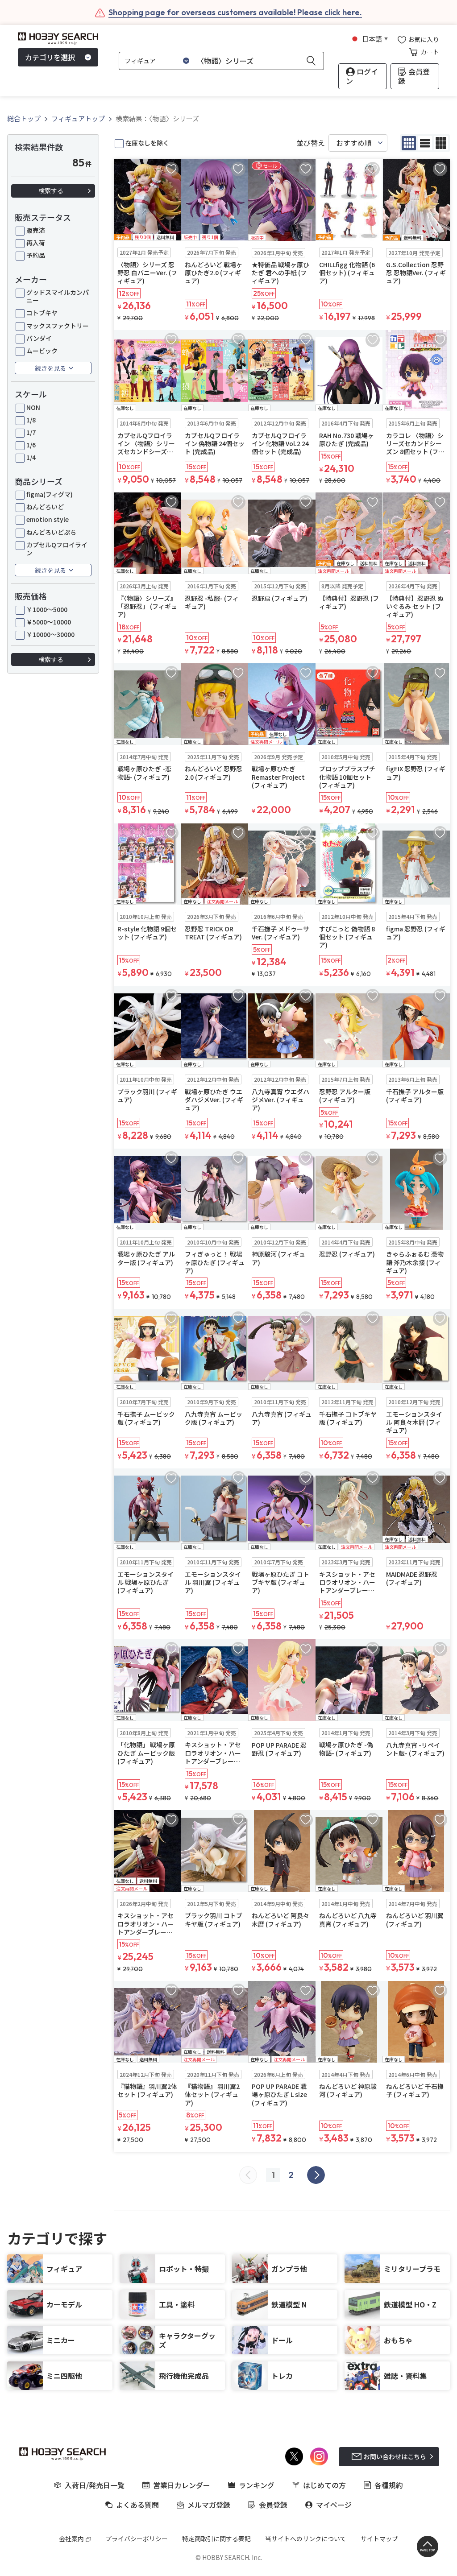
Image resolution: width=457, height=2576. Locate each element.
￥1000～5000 (47, 609)
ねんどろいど (45, 507)
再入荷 (36, 243)
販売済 (36, 230)
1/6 (31, 445)
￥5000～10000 (49, 622)
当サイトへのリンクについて (306, 2539)
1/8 (31, 420)
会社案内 (71, 2539)
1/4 (31, 457)
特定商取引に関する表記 (216, 2539)
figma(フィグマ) (50, 494)
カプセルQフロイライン (57, 549)
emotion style (48, 519)
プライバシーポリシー (137, 2539)
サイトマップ (379, 2539)
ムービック (42, 351)
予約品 (36, 255)
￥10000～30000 (50, 634)
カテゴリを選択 (50, 57)
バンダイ (39, 338)
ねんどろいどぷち (51, 532)
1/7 (31, 432)
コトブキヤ (42, 313)
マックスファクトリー (58, 326)
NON (33, 407)
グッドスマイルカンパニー (58, 296)
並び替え (311, 143)
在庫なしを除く (147, 143)
